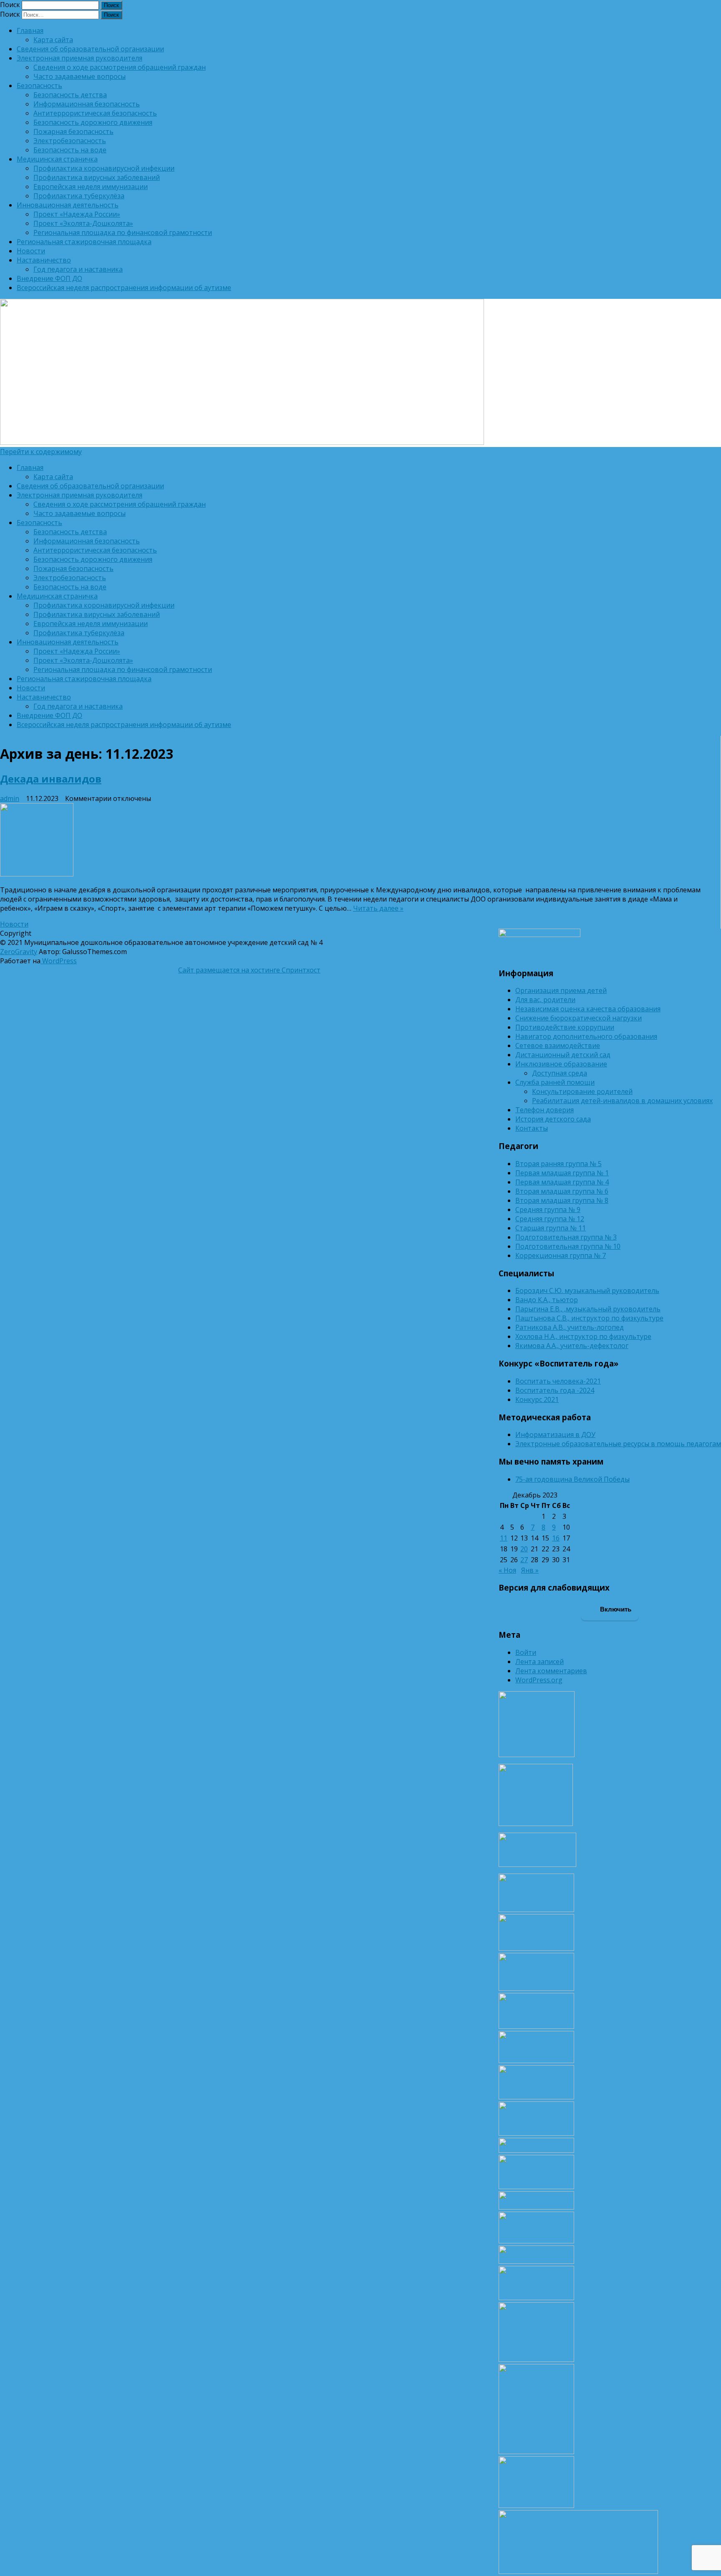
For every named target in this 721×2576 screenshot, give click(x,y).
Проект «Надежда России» (77, 214)
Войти (526, 1652)
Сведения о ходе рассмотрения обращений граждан (120, 67)
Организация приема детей (561, 990)
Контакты (532, 1128)
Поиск (10, 5)
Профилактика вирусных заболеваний (97, 177)
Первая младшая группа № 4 (562, 1182)
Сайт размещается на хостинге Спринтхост (249, 970)
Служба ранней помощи (555, 1082)
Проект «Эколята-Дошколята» (83, 223)
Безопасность (39, 86)
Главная (30, 30)
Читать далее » (378, 908)
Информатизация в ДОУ (555, 1434)
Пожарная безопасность (73, 131)
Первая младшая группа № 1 (562, 1173)
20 (524, 1549)
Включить (615, 1609)
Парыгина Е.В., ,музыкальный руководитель (588, 1309)
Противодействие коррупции (565, 1027)
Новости (31, 251)
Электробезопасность (70, 141)
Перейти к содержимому (41, 452)
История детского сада (553, 1119)
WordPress (59, 961)
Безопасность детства (70, 95)
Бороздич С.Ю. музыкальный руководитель (587, 1291)
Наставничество (44, 260)
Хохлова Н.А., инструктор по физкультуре (583, 1336)
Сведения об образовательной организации (90, 49)
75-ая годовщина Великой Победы (572, 1479)
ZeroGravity (19, 952)
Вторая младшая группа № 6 (562, 1191)
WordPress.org (539, 1680)
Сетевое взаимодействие (558, 1046)
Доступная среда (560, 1073)
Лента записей (539, 1662)
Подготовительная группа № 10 (568, 1246)
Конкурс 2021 (537, 1399)
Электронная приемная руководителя (79, 58)
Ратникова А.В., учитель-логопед (570, 1327)
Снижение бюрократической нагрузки (579, 1018)
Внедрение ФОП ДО (49, 278)
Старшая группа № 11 (551, 1228)
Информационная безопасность (87, 104)
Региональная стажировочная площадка (84, 242)
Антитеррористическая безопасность (95, 113)
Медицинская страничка (57, 159)
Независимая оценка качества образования (588, 1009)
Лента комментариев (551, 1671)
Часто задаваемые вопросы (79, 76)
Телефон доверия (545, 1110)
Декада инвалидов (51, 779)
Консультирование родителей (582, 1091)
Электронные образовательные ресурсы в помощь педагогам (618, 1444)
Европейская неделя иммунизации (91, 187)
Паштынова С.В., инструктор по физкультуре (589, 1318)
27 (524, 1560)
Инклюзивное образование (561, 1064)
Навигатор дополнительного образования (586, 1036)
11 (504, 1538)
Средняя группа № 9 (548, 1210)
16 (556, 1538)
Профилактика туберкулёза (79, 196)
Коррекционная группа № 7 (561, 1255)
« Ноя (507, 1570)
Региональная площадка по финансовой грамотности (123, 232)
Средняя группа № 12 (550, 1219)
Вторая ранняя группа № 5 (558, 1164)
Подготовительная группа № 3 (566, 1237)
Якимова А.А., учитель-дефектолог (572, 1346)
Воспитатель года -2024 (555, 1390)
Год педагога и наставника (78, 269)
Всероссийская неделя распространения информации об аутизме (124, 288)
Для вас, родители (545, 1000)
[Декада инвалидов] (355, 841)
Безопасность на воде (70, 150)
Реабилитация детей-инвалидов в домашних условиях (622, 1101)
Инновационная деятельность (68, 205)
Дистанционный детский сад (563, 1055)
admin (10, 798)
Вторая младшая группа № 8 (562, 1200)
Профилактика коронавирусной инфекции (104, 168)
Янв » (530, 1570)
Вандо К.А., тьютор (547, 1300)
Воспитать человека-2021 (558, 1381)
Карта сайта (53, 40)
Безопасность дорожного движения (93, 122)
